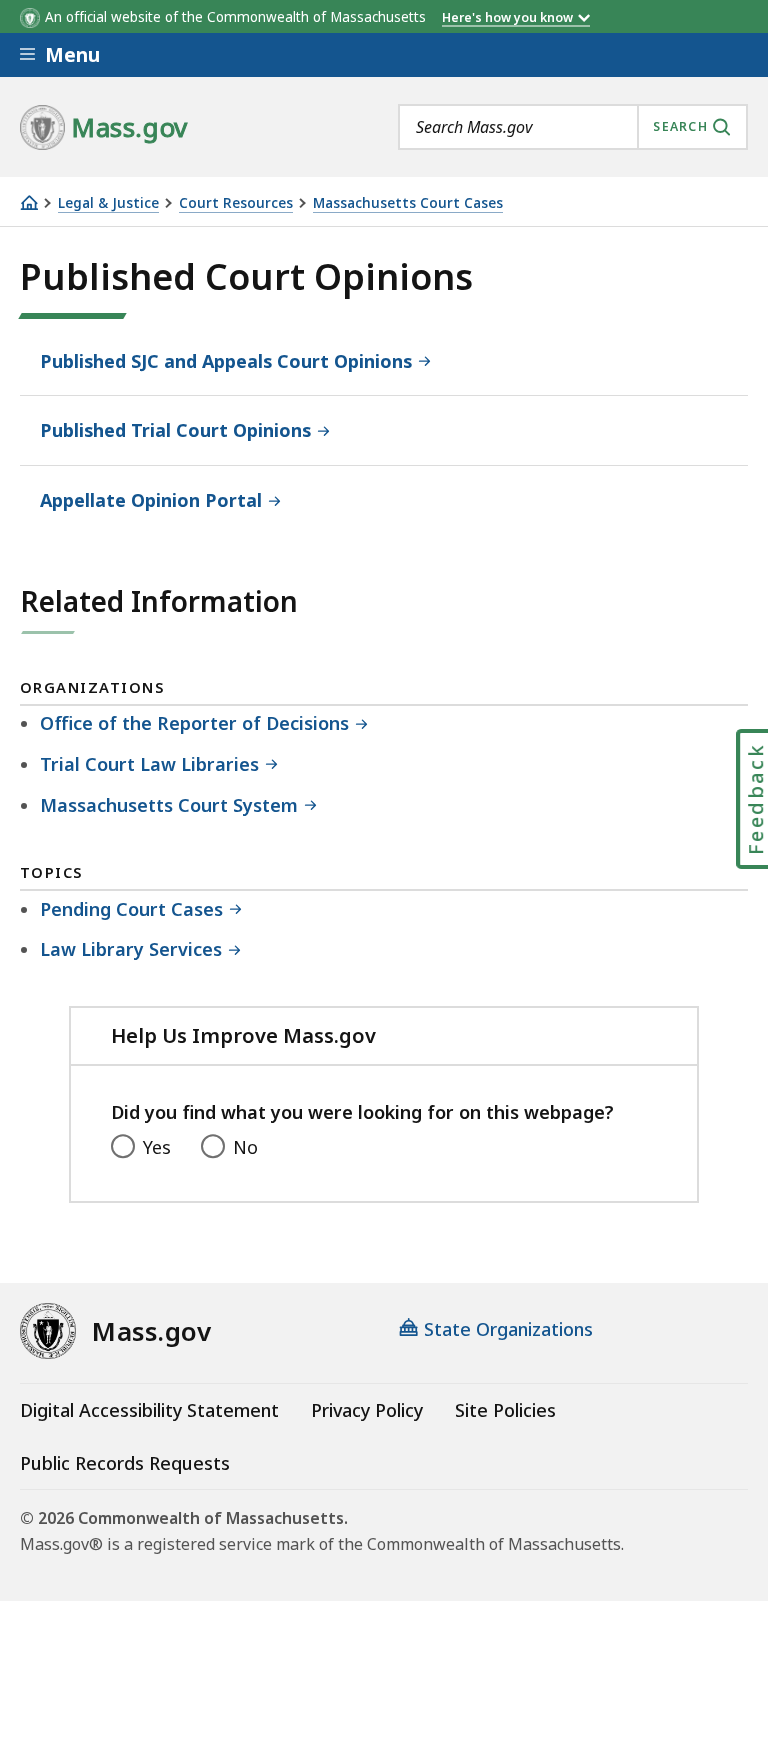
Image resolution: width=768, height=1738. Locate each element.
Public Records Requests (125, 1463)
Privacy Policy (367, 1410)
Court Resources (236, 203)
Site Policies (505, 1410)
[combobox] (573, 127)
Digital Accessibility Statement (149, 1410)
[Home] (29, 202)
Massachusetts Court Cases (408, 203)
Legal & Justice (108, 203)
